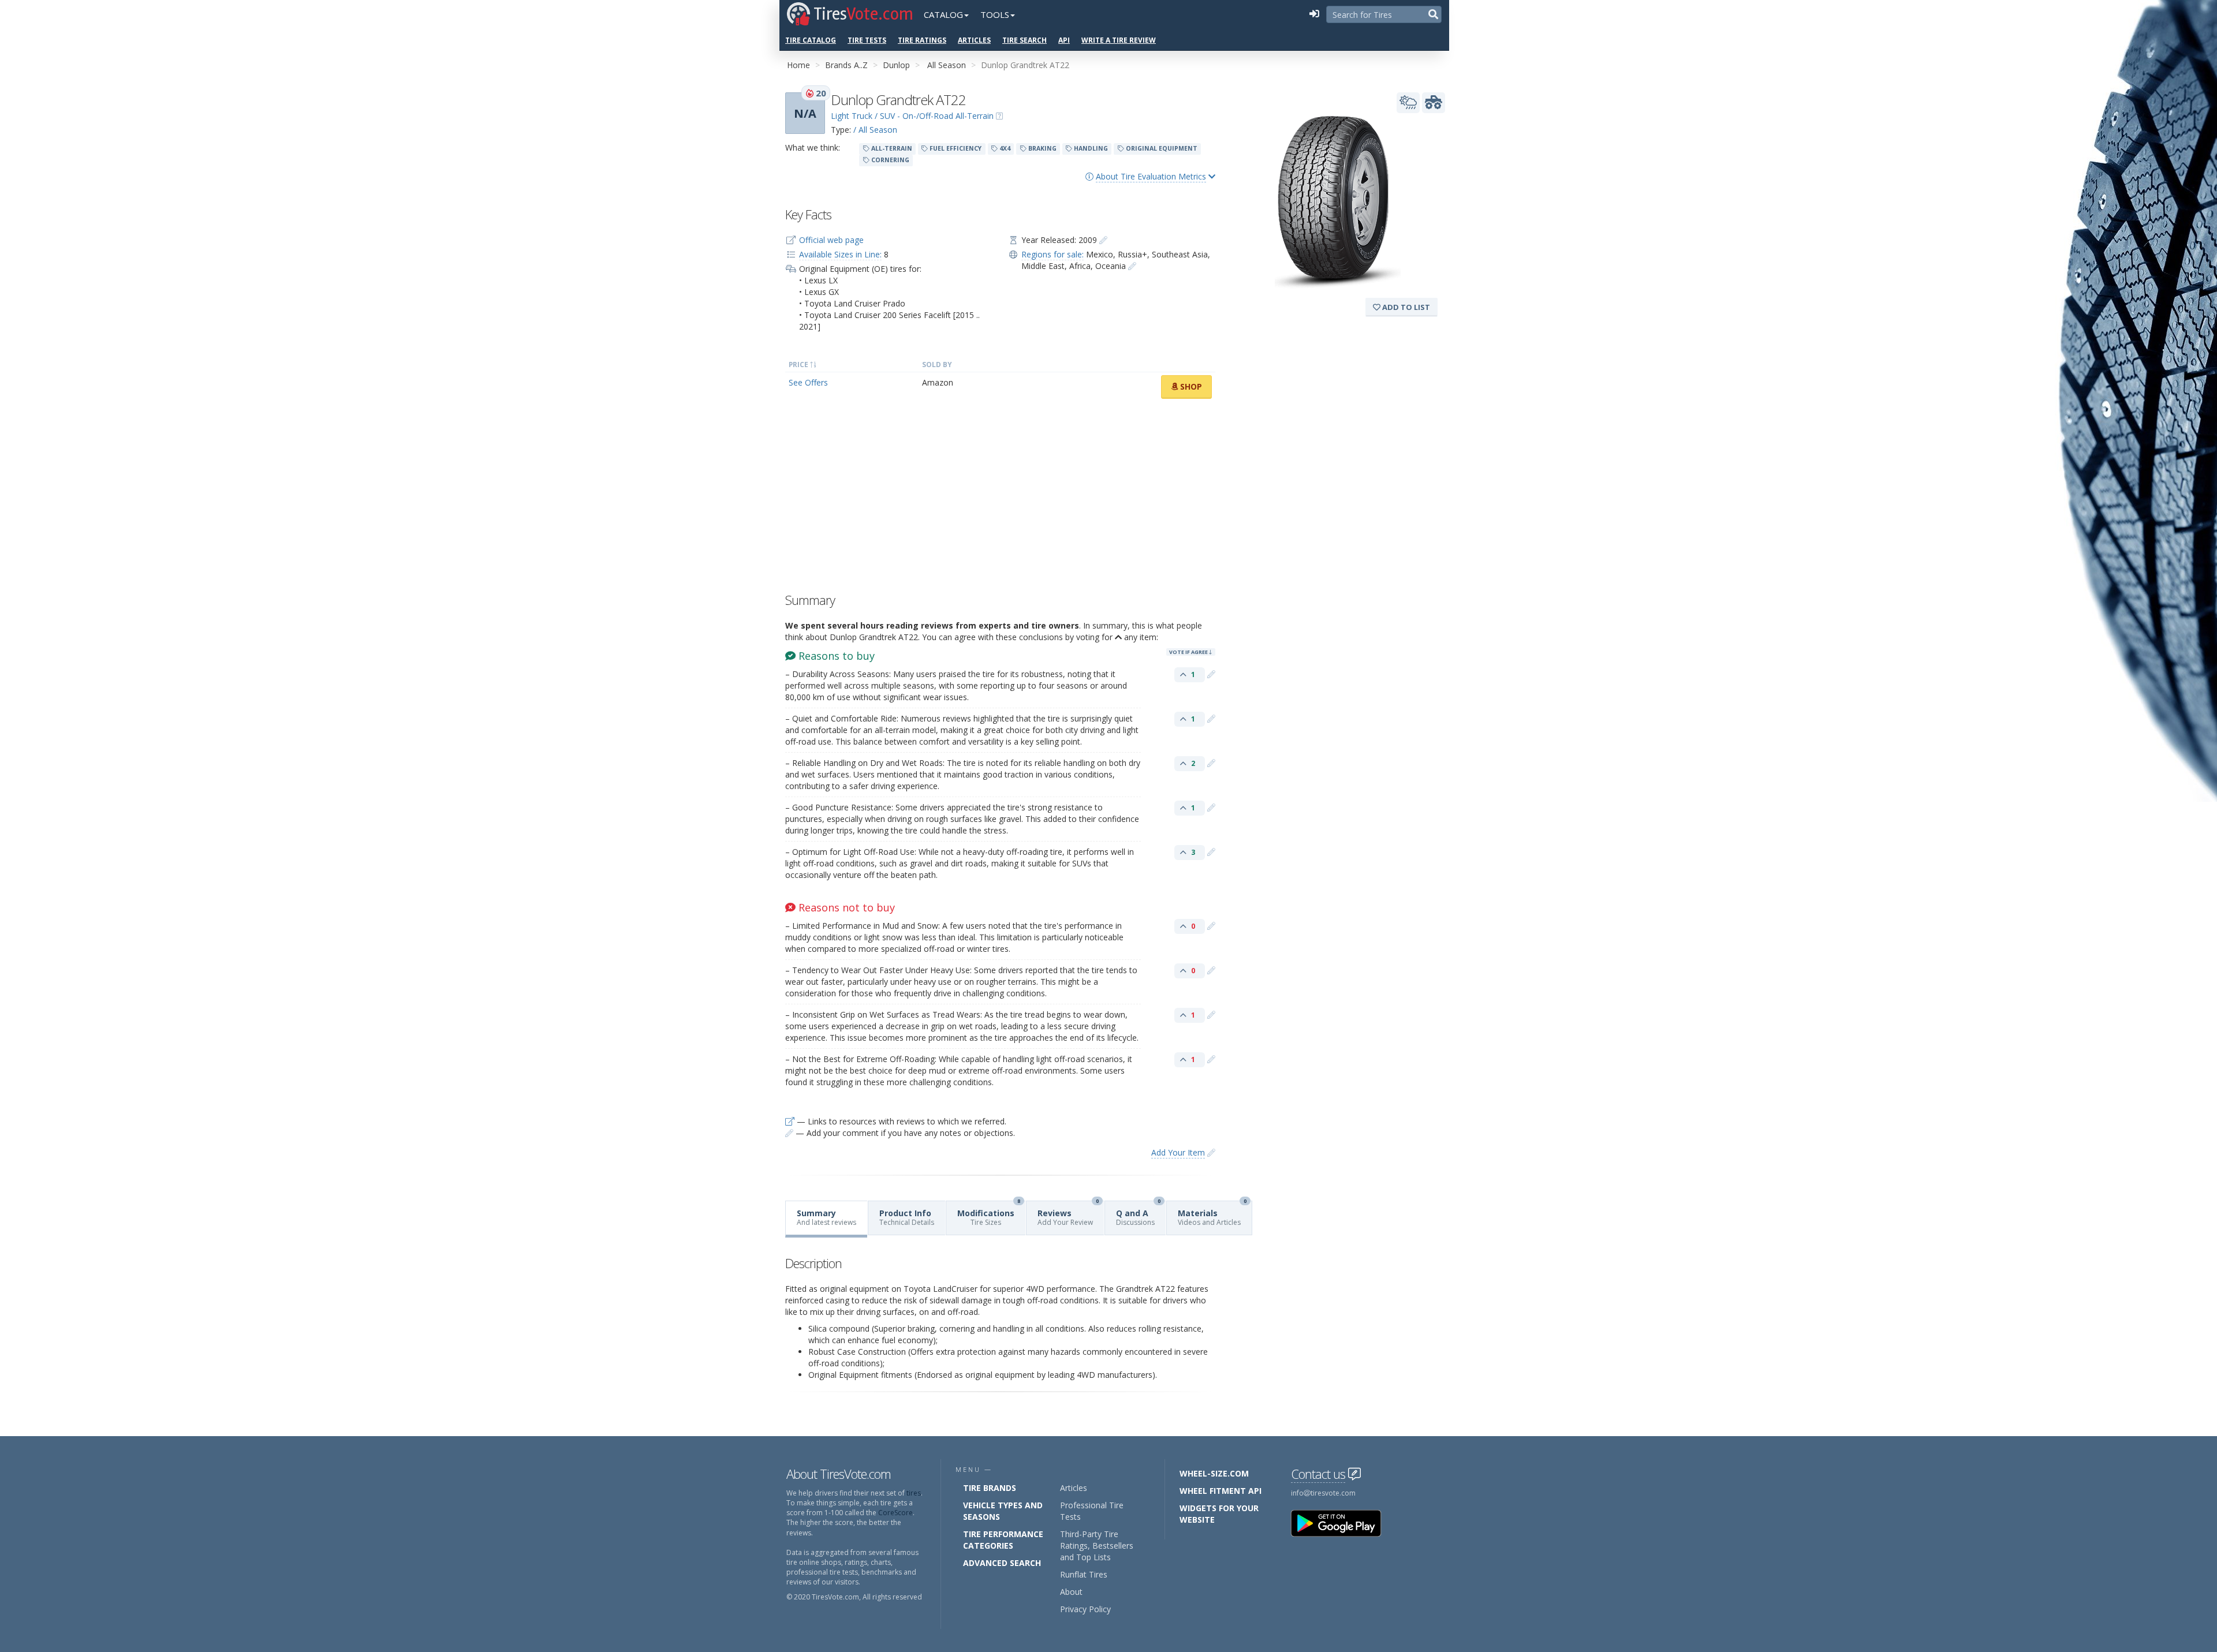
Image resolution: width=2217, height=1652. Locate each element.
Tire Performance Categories (1003, 1540)
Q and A (1138, 1214)
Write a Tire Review (1119, 40)
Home (798, 65)
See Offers (808, 382)
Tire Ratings (922, 40)
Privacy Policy (1085, 1609)
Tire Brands (990, 1488)
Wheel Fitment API (1221, 1491)
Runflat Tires (1084, 1574)
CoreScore (895, 1513)
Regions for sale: (1052, 254)
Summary (826, 1217)
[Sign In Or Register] (1314, 14)
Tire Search (1024, 40)
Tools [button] (995, 14)
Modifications (989, 1214)
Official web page (831, 240)
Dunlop (896, 65)
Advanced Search (1002, 1563)
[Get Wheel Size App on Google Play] (1343, 1522)
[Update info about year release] (1103, 240)
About (1071, 1592)
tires (914, 1493)
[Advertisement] (1000, 499)
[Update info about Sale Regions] (1132, 266)
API (1064, 40)
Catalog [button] (943, 14)
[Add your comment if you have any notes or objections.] (1211, 674)
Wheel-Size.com (1214, 1473)
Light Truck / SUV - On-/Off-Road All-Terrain (912, 116)
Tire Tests (867, 40)
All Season (947, 65)
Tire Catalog (811, 40)
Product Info (907, 1217)
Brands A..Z (846, 65)
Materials (1212, 1214)
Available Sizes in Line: (840, 254)
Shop (1190, 386)
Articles (974, 40)
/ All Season (875, 130)
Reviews (1068, 1214)
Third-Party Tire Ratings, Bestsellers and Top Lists (1097, 1546)
